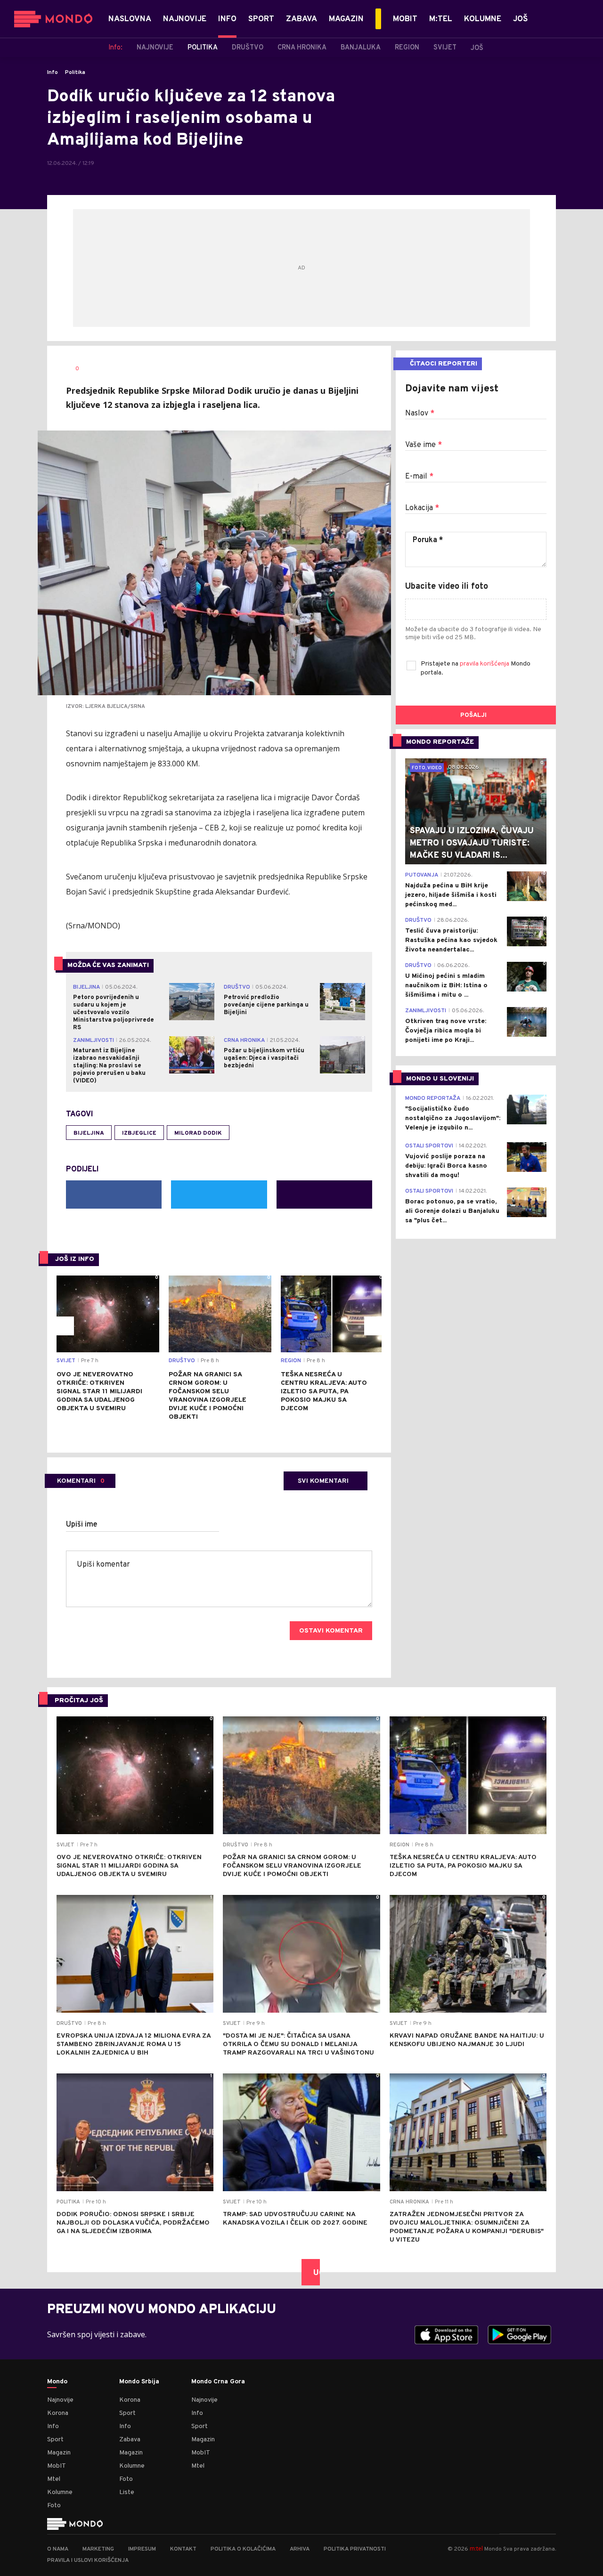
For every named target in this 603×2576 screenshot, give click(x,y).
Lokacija (422, 508)
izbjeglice (139, 1133)
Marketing (98, 2549)
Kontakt (183, 2549)
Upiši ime (82, 1525)
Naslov (420, 414)
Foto (54, 2506)
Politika (75, 73)
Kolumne (60, 2492)
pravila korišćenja (485, 664)
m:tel (476, 2548)
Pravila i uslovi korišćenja (88, 2560)
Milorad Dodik (198, 1133)
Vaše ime (424, 445)
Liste (127, 2492)
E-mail (419, 477)
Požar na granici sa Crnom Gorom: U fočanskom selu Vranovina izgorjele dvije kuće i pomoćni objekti (208, 1396)
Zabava (130, 2440)
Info (53, 73)
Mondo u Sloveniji (440, 1079)
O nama (58, 2549)
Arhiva (300, 2549)
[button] (65, 1326)
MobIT (57, 2466)
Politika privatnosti (355, 2549)
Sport (55, 2440)
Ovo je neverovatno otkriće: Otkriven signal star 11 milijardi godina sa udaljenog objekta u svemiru (99, 1392)
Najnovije (60, 2400)
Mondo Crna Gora (218, 2382)
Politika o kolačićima (243, 2549)
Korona (58, 2413)
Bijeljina (89, 1133)
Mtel (54, 2479)
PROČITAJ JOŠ (79, 1701)
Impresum (142, 2549)
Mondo (57, 2382)
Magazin (59, 2453)
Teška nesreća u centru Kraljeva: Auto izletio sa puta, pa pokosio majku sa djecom (324, 1392)
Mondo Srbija (139, 2382)
